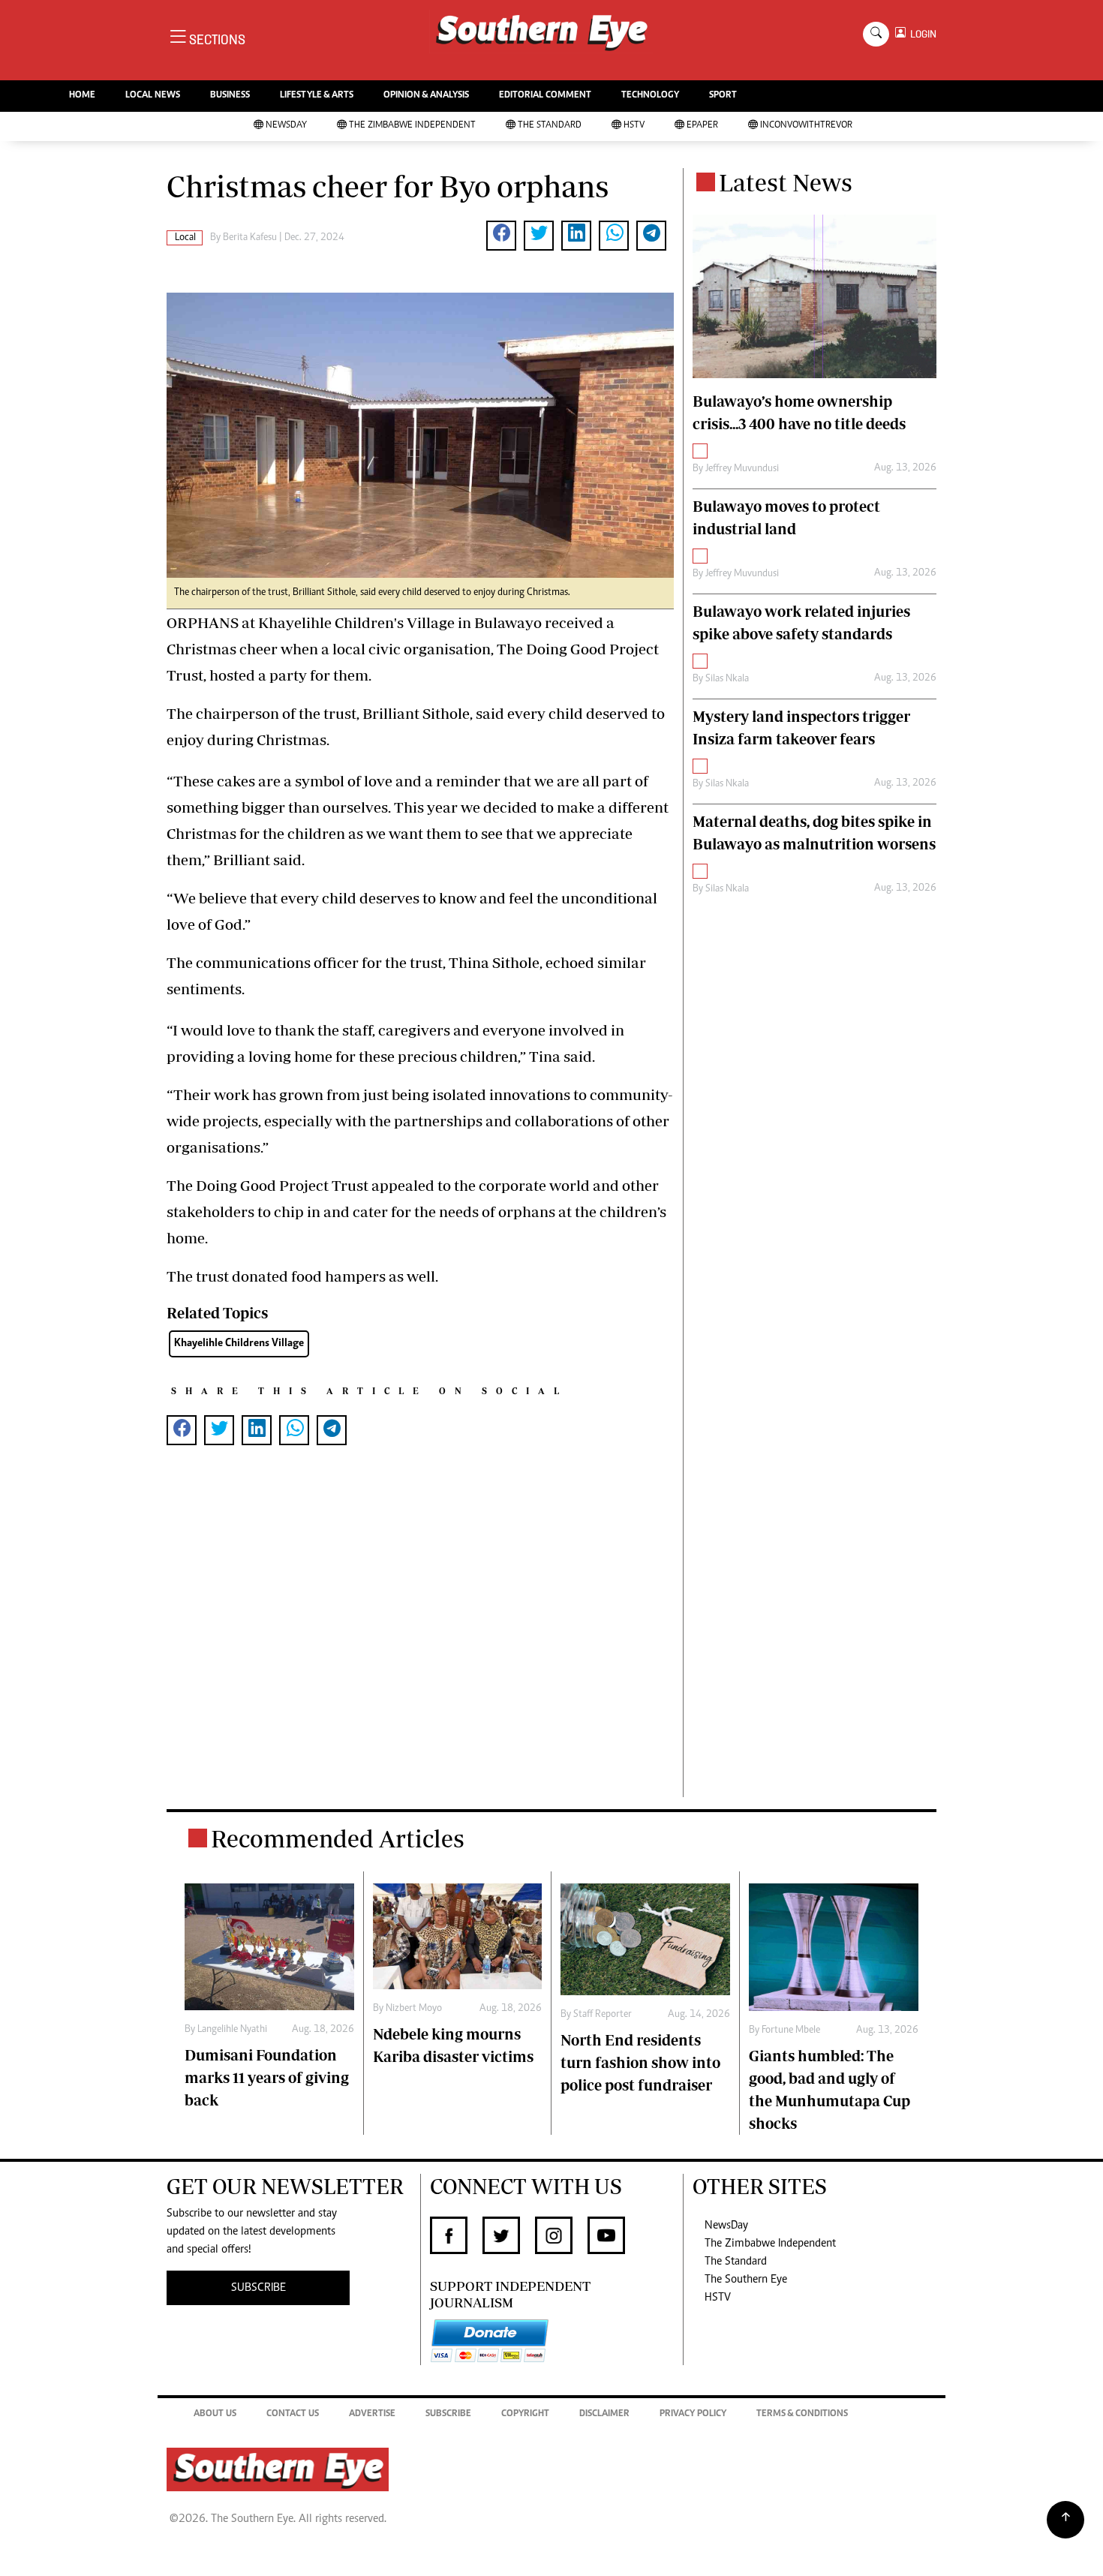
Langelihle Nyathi (232, 2030)
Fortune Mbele (791, 2030)
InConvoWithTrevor (806, 126)
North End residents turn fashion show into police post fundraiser (640, 2062)
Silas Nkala (727, 679)
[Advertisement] (420, 1645)
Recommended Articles (338, 1838)
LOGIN (921, 34)
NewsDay (286, 126)
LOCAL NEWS (153, 96)
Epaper (702, 126)
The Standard (550, 126)
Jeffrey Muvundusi (742, 469)
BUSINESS (230, 96)
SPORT (723, 96)
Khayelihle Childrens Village (239, 1344)
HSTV (634, 126)
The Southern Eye (746, 2280)
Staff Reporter (603, 2015)
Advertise (372, 2414)
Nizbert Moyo (414, 2009)
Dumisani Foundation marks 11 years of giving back (267, 2077)
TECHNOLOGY (650, 96)
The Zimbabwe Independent (412, 126)
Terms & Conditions (802, 2414)
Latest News (786, 182)
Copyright (525, 2414)
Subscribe (448, 2414)
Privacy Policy (693, 2414)
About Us (215, 2414)
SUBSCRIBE (258, 2288)
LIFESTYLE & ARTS (317, 96)
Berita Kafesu (250, 238)
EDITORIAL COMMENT (545, 96)
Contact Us (293, 2414)
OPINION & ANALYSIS (426, 96)
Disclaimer (604, 2414)
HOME (82, 96)
